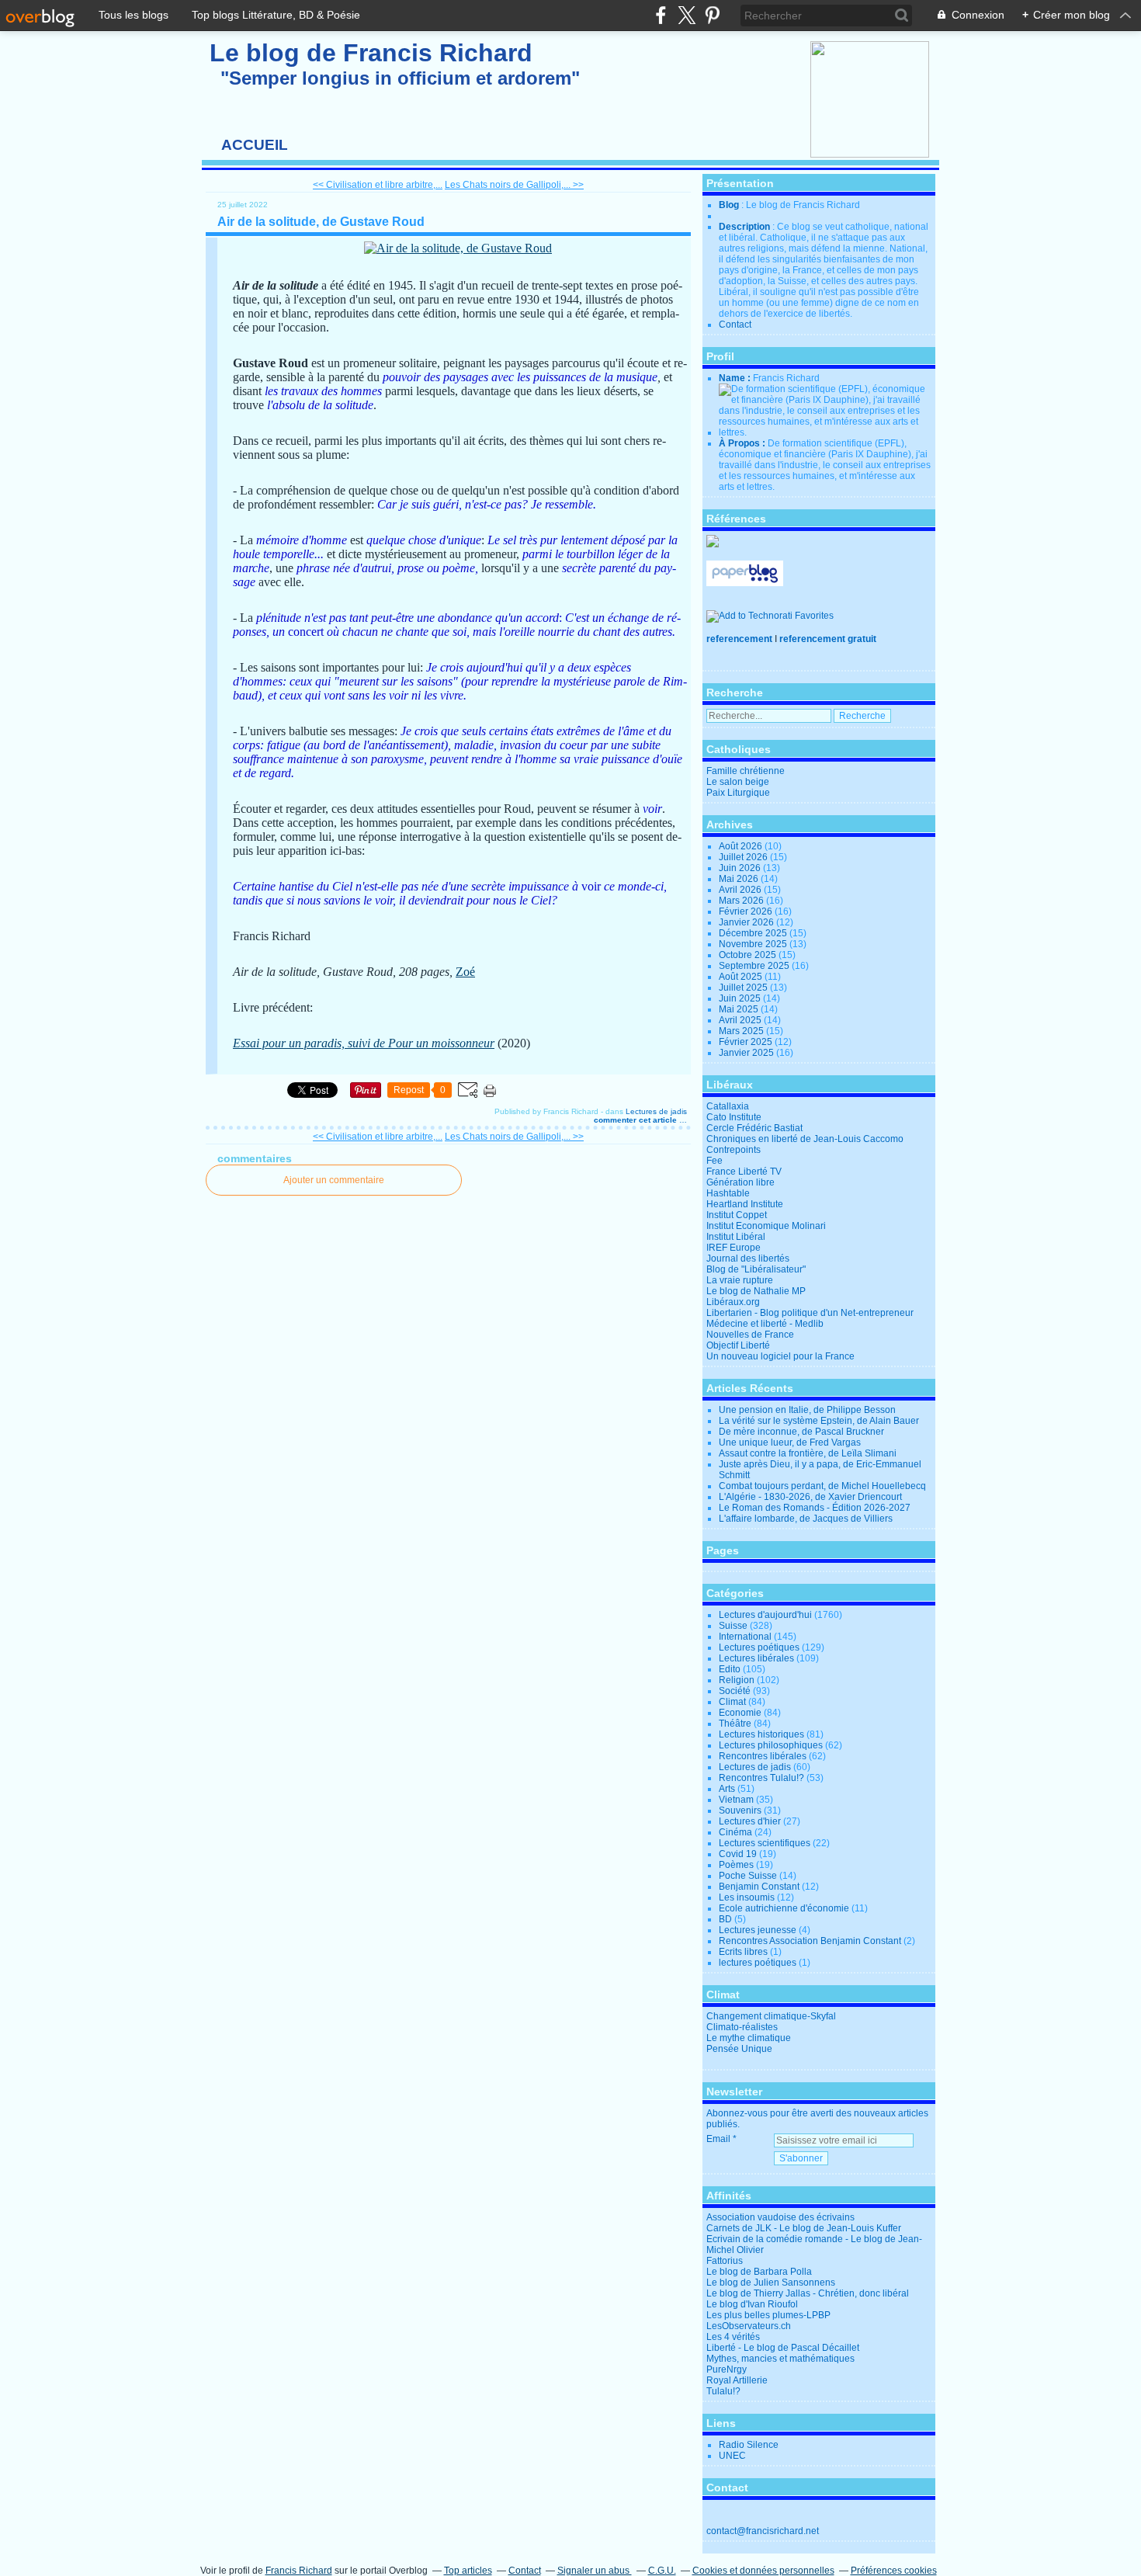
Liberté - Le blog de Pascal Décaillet (783, 2348)
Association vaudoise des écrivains (780, 2217)
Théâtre (735, 1724)
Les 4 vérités (733, 2337)
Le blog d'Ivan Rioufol (752, 2304)
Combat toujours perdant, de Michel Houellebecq (822, 1486)
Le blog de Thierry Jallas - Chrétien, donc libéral (808, 2293)
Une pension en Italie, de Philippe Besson (807, 1410)
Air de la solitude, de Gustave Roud (321, 222)
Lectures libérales (756, 1658)
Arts (727, 1789)
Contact (735, 325)
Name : (736, 378)
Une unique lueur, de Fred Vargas (790, 1442)
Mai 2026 (740, 879)
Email (718, 2139)
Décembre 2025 (754, 933)
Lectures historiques (761, 1734)
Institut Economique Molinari (766, 1226)
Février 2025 (747, 1042)
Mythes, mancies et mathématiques (780, 2359)
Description (746, 227)
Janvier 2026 (747, 922)
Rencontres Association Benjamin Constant (810, 1941)
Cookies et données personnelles (763, 2571)
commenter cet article (636, 1120)
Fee (714, 1161)
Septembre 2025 (755, 966)
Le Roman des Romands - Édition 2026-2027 (815, 1508)
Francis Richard (299, 2571)
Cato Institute (734, 1117)
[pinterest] (712, 15)
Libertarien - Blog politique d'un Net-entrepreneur (810, 1313)
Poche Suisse (748, 1876)
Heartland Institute (745, 1204)
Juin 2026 (741, 868)
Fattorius (725, 2261)
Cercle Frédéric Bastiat (754, 1128)
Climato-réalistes (742, 2027)
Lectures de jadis (656, 1111)
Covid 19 (738, 1854)
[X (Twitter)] (687, 15)
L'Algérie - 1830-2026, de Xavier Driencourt (810, 1497)
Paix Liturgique (738, 793)
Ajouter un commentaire (334, 1180)
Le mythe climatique (749, 2038)
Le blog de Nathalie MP (756, 1291)
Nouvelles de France (750, 1335)
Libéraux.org (733, 1302)
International (745, 1637)
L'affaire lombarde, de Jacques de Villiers (806, 1519)
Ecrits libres (743, 1952)
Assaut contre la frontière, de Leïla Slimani (808, 1453)
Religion (737, 1680)
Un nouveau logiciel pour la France (780, 1356)
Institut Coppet (737, 1215)
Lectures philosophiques (771, 1745)
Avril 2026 (741, 890)
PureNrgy (727, 2369)
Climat (732, 1702)
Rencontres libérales (763, 1756)
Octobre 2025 (749, 955)
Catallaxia (728, 1106)
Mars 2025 (742, 1031)
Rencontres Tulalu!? (761, 1778)
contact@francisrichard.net (763, 2531)
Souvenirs (740, 1810)
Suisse (733, 1626)
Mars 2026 (742, 901)
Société (735, 1691)
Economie (740, 1713)
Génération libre (740, 1182)
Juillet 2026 (744, 857)
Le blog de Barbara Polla (759, 2272)
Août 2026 (742, 846)
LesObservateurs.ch (749, 2326)
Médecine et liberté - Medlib (765, 1324)
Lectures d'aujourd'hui (765, 1615)
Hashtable (728, 1193)
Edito (730, 1669)
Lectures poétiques (759, 1647)
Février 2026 (747, 911)
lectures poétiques (758, 1963)
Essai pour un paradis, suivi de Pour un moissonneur (364, 1043)
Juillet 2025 (744, 988)
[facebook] (661, 15)
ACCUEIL (255, 145)
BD (725, 1919)
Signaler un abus (595, 2571)
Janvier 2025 (747, 1053)
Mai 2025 (740, 1009)
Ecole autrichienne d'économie (784, 1908)
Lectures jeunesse (758, 1930)
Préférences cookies (894, 2571)
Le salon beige (738, 782)
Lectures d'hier (750, 1821)
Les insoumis (747, 1897)
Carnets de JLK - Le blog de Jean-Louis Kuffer (804, 2228)
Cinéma (735, 1832)
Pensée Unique (739, 2049)
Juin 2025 (741, 998)
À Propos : (743, 443)
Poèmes (736, 1865)
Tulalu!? (723, 2391)
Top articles (468, 2571)
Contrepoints (733, 1150)
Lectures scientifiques (765, 1843)
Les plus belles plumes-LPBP (768, 2315)
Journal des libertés (748, 1258)
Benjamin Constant (759, 1887)
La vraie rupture (740, 1280)
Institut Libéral (736, 1237)
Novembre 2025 (754, 944)
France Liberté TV (744, 1172)
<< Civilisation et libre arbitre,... (378, 185)
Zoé (465, 972)
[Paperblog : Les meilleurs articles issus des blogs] (745, 583)
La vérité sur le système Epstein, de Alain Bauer (819, 1421)
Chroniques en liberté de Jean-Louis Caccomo (805, 1139)
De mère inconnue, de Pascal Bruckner (801, 1432)
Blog (729, 205)
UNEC (732, 2456)
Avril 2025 (741, 1020)
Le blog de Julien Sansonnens (771, 2283)
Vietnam (736, 1800)
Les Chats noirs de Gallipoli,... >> (514, 185)
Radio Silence (749, 2445)
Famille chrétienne (746, 771)
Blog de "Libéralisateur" (756, 1269)
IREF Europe (733, 1248)
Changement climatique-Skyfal (771, 2016)
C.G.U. (662, 2571)
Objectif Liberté (738, 1345)
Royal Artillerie (737, 2380)
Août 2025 (742, 977)
